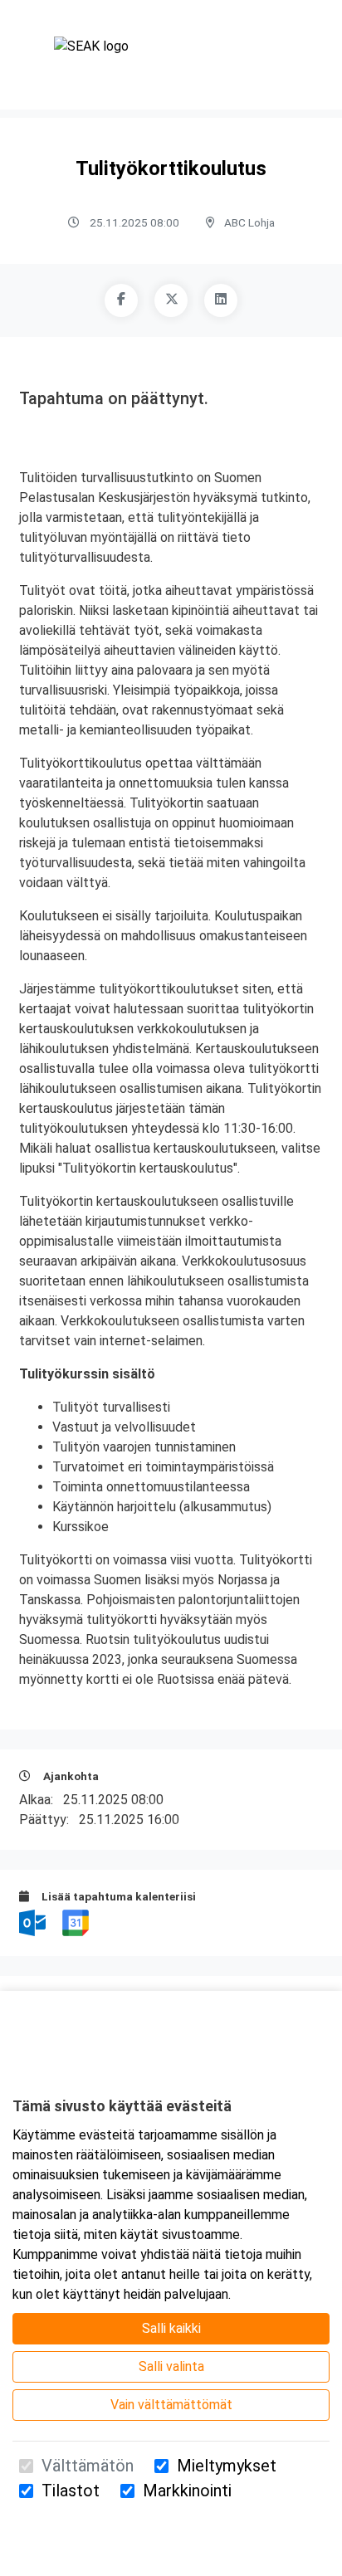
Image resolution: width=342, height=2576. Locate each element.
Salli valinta (171, 2366)
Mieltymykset (227, 2466)
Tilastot (71, 2491)
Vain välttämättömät (171, 2405)
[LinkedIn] (221, 300)
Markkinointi (187, 2491)
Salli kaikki (171, 2328)
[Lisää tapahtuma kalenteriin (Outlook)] (34, 1922)
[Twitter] (171, 300)
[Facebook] (121, 300)
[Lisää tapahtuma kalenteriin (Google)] (76, 1922)
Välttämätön (88, 2466)
